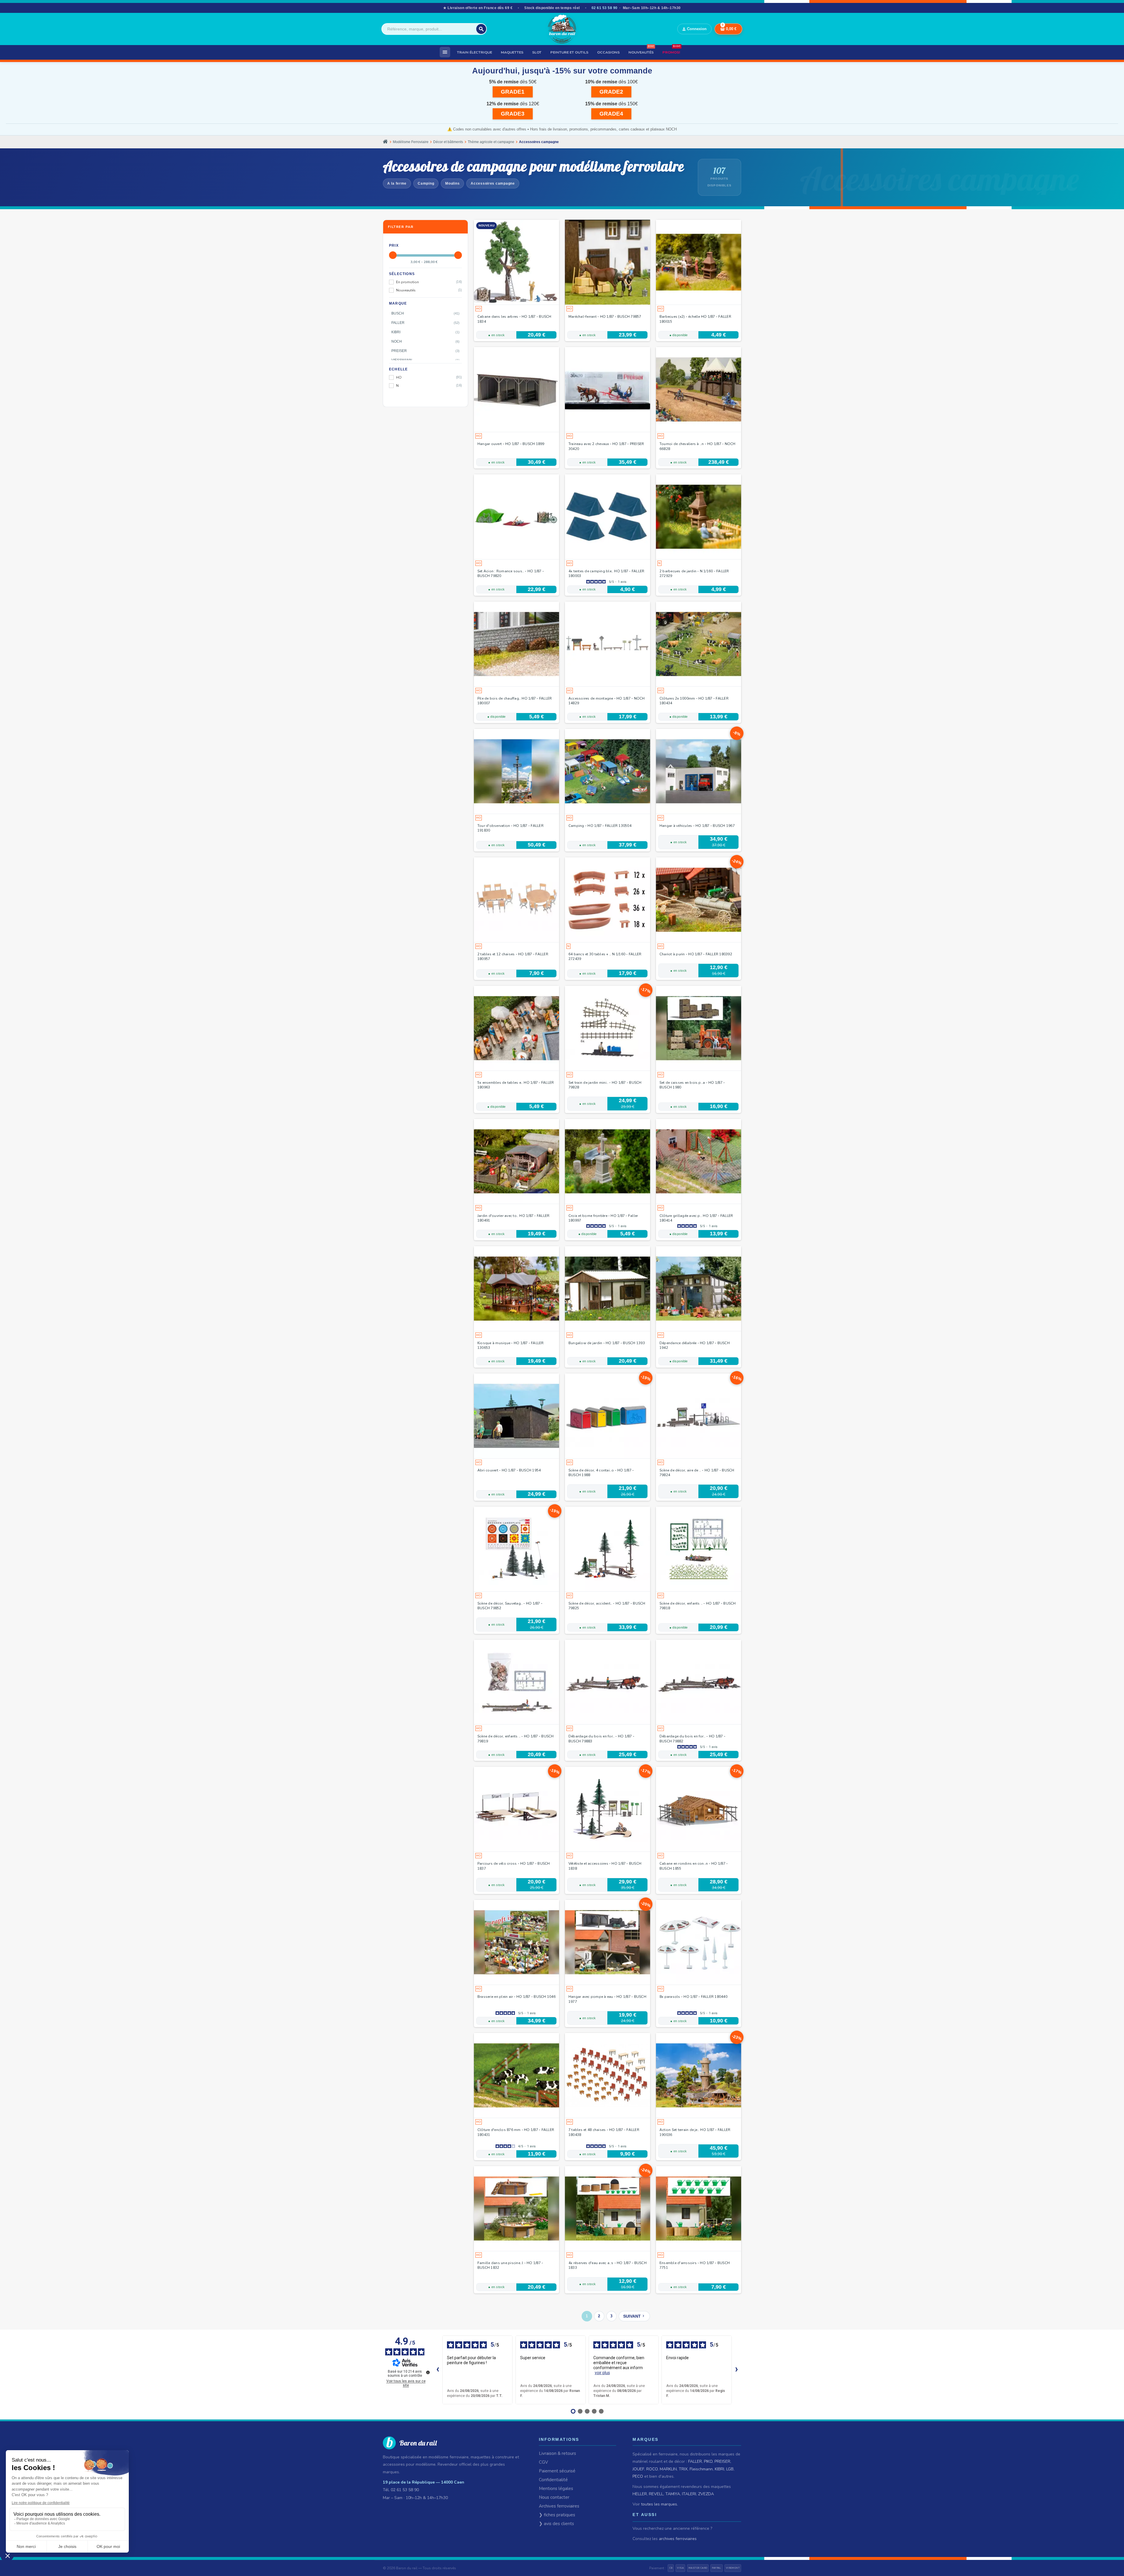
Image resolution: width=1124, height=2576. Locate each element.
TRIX (683, 2469)
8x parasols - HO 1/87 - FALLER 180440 (693, 1997)
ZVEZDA (706, 2494)
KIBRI (719, 2469)
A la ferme (397, 183)
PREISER (722, 2461)
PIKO (708, 2461)
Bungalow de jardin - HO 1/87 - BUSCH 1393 (607, 1343)
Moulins (452, 183)
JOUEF (638, 2469)
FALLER (695, 2461)
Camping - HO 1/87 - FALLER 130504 (600, 826)
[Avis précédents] (438, 2370)
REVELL (656, 2494)
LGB (730, 2469)
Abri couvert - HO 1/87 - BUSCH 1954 (509, 1470)
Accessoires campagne (493, 183)
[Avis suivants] (736, 2370)
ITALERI (689, 2494)
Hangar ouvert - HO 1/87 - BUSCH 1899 (511, 444)
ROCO (652, 2469)
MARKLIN (668, 2469)
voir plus (602, 2373)
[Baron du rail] (562, 29)
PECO (638, 2476)
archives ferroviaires (678, 2539)
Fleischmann (701, 2469)
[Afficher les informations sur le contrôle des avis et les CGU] (428, 2372)
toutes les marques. (659, 2504)
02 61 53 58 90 (605, 8)
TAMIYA (673, 2494)
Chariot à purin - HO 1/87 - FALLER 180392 (696, 954)
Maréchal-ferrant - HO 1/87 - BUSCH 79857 (605, 317)
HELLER (640, 2494)
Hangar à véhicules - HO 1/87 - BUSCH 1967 (697, 826)
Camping (426, 183)
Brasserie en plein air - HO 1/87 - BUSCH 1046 (516, 1997)
